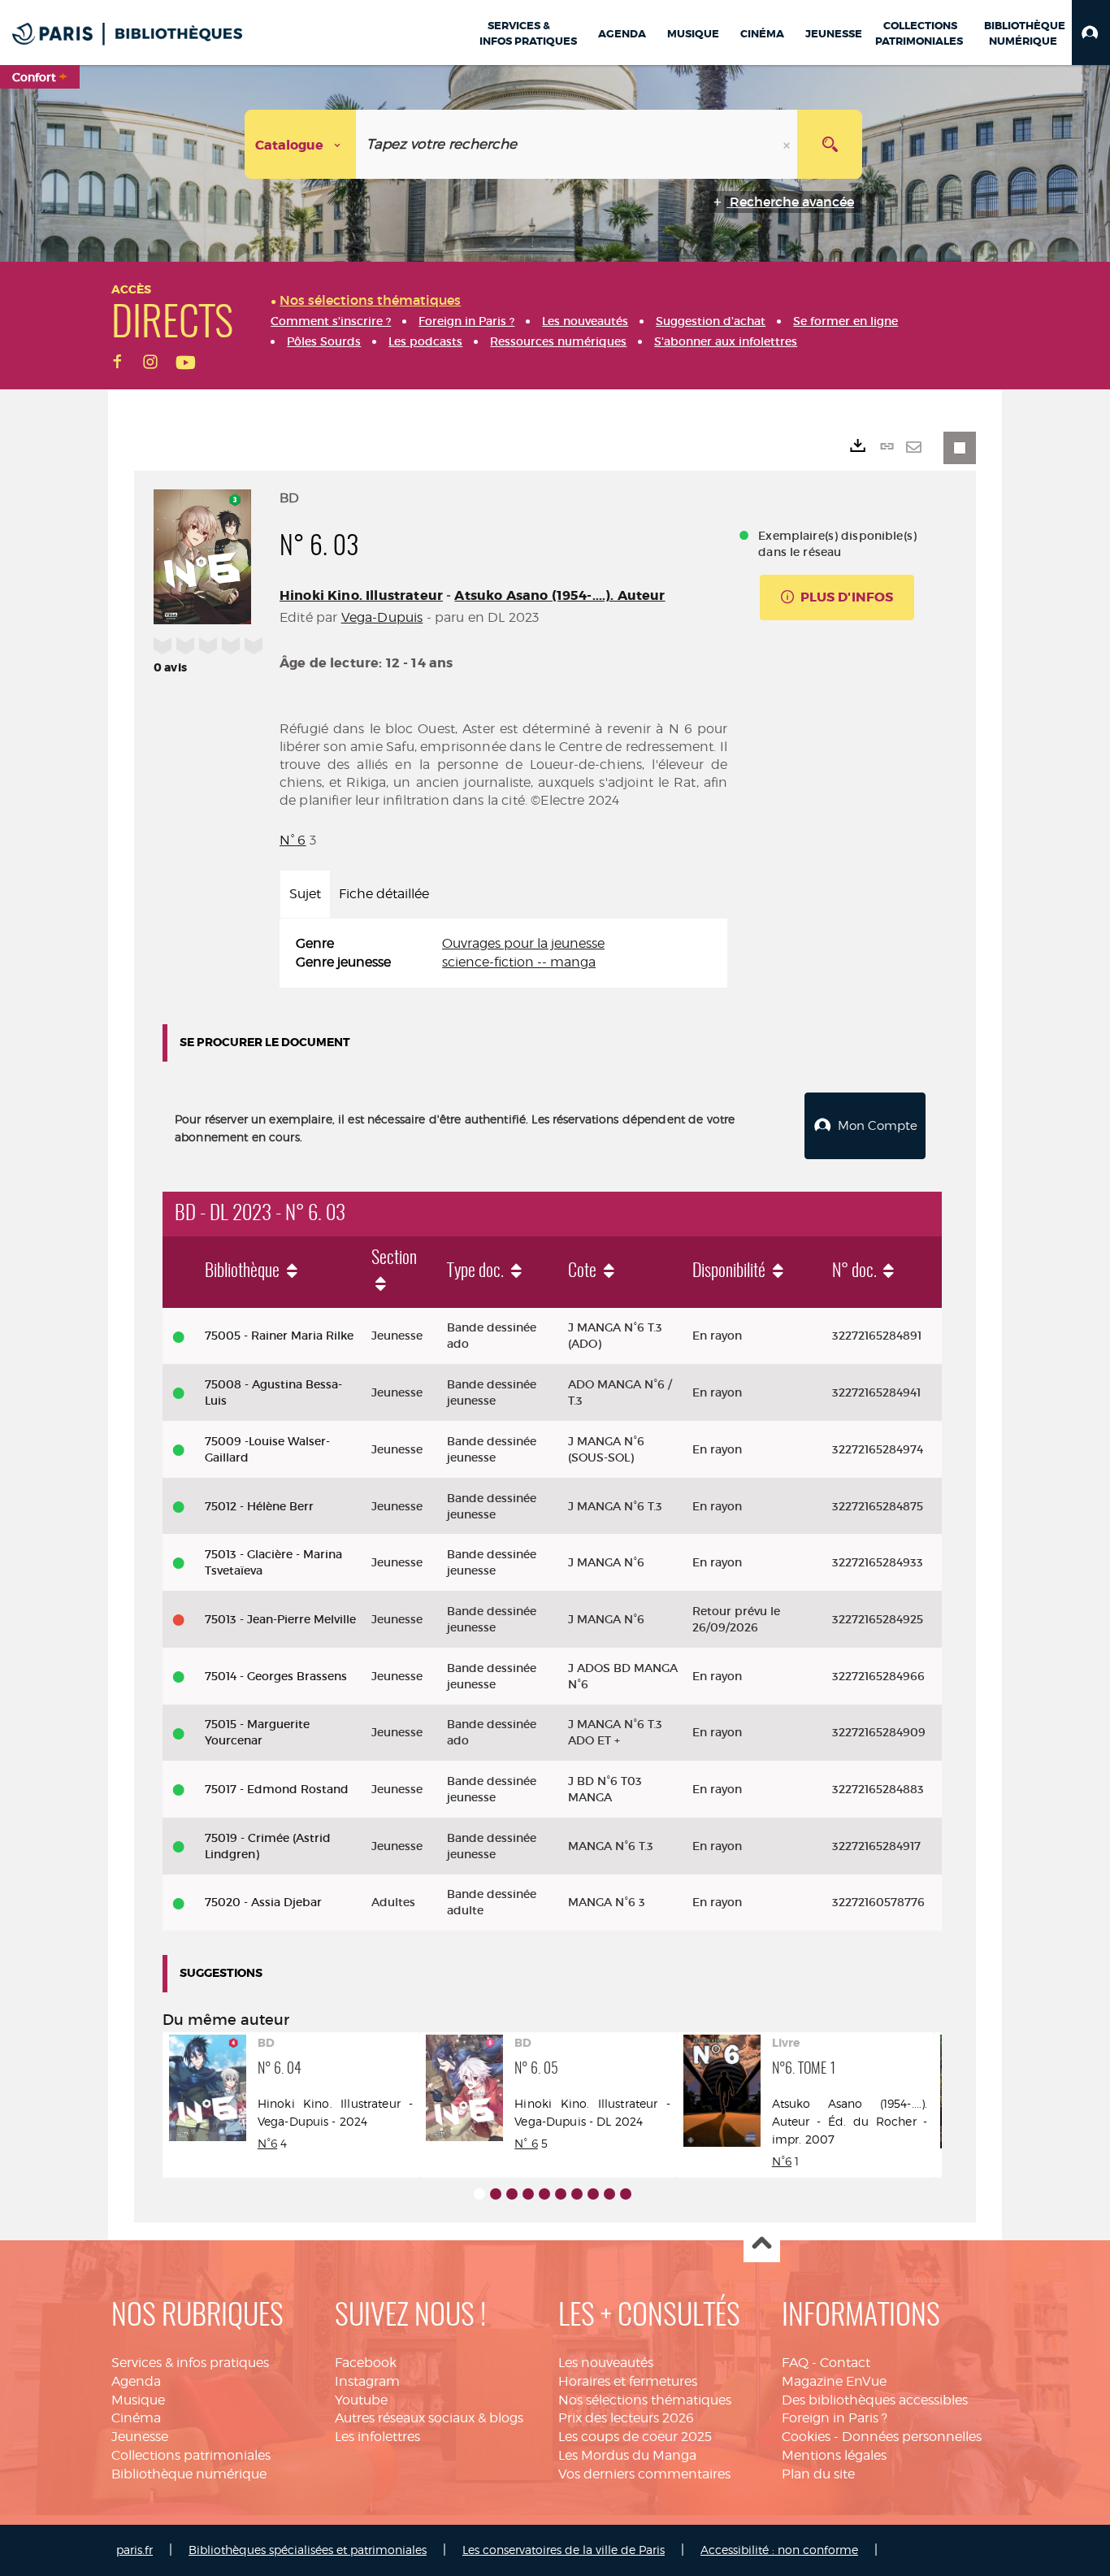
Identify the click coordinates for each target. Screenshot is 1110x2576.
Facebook (366, 2363)
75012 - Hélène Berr (259, 1506)
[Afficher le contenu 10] (626, 2194)
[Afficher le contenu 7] (577, 2194)
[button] (1091, 33)
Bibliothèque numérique (189, 2474)
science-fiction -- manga (519, 962)
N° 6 (293, 840)
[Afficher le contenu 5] (544, 2194)
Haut (762, 2245)
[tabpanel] (503, 954)
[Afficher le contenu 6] (561, 2194)
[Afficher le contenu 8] (593, 2194)
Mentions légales (834, 2455)
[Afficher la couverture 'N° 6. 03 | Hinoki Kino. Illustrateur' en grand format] (202, 554)
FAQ (795, 2363)
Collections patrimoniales (191, 2455)
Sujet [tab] (305, 894)
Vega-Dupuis (382, 617)
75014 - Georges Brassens (276, 1676)
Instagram (367, 2381)
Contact (845, 2363)
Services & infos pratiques (190, 2363)
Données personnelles (912, 2437)
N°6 (267, 2143)
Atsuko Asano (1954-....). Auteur (559, 595)
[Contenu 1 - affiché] (479, 2194)
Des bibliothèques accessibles (875, 2400)
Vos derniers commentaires (644, 2474)
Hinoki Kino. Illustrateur (361, 595)
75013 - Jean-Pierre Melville (280, 1619)
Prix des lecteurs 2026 (626, 2418)
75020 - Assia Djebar (263, 1902)
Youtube (361, 2400)
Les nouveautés (606, 2363)
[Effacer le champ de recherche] (788, 144)
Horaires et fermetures (628, 2381)
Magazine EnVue (834, 2381)
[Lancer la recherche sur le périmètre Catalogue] (830, 144)
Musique (138, 2400)
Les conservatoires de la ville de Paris (564, 2550)
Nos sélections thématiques (645, 2400)
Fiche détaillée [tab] (384, 894)
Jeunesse (140, 2437)
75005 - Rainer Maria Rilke (279, 1336)
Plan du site (818, 2474)
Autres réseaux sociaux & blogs (429, 2418)
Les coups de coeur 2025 (635, 2437)
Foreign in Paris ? (835, 2418)
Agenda (136, 2381)
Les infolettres (377, 2437)
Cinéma (136, 2418)
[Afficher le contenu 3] (512, 2194)
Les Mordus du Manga (627, 2455)
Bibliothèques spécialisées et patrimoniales (308, 2550)
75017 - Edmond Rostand (277, 1789)
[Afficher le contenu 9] (609, 2194)
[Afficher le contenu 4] (528, 2194)
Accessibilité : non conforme (779, 2550)
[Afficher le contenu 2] (496, 2194)
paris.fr (134, 2550)
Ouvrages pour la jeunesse (523, 943)
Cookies (806, 2437)
